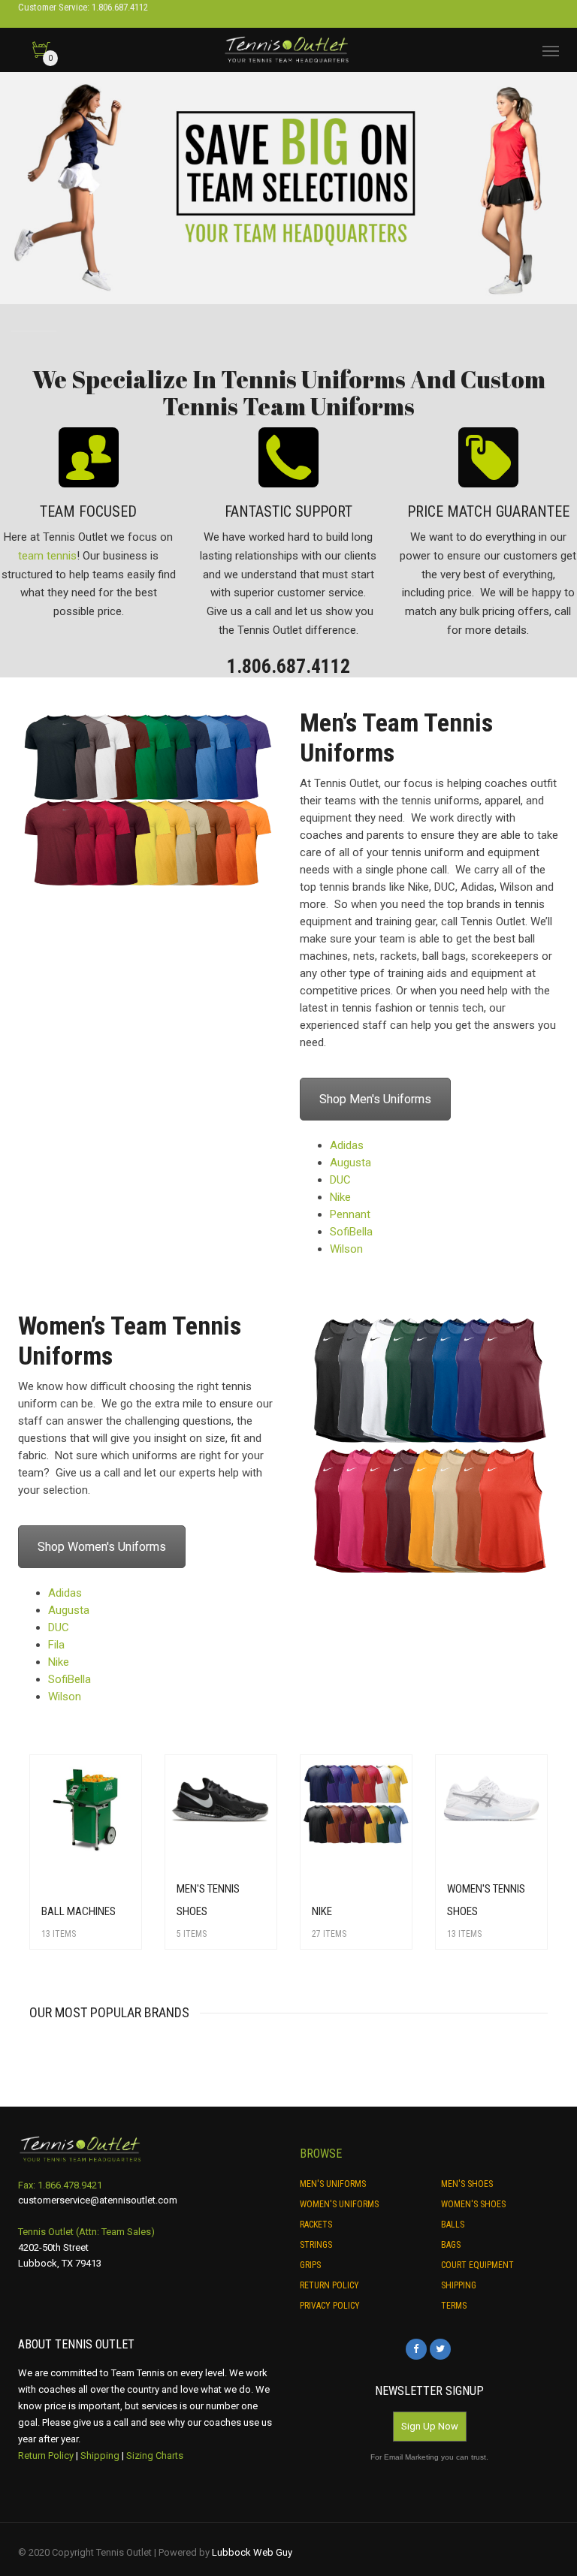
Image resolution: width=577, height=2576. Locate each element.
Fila (56, 1645)
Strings (316, 2245)
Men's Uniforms (333, 2184)
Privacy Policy (330, 2306)
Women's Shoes (473, 2204)
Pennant (350, 1214)
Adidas (347, 1145)
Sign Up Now (430, 2426)
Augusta (350, 1163)
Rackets (316, 2225)
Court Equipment (477, 2265)
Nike (340, 1197)
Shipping (459, 2285)
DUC (340, 1180)
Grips (310, 2265)
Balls (453, 2225)
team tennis (47, 556)
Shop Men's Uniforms (375, 1099)
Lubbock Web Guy (252, 2552)
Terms (454, 2306)
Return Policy (329, 2285)
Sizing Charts (155, 2455)
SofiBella (351, 1232)
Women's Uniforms (339, 2204)
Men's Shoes (467, 2184)
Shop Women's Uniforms (102, 1547)
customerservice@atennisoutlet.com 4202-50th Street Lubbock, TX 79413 (98, 2231)
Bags (451, 2245)
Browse (321, 2154)
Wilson (346, 1249)
